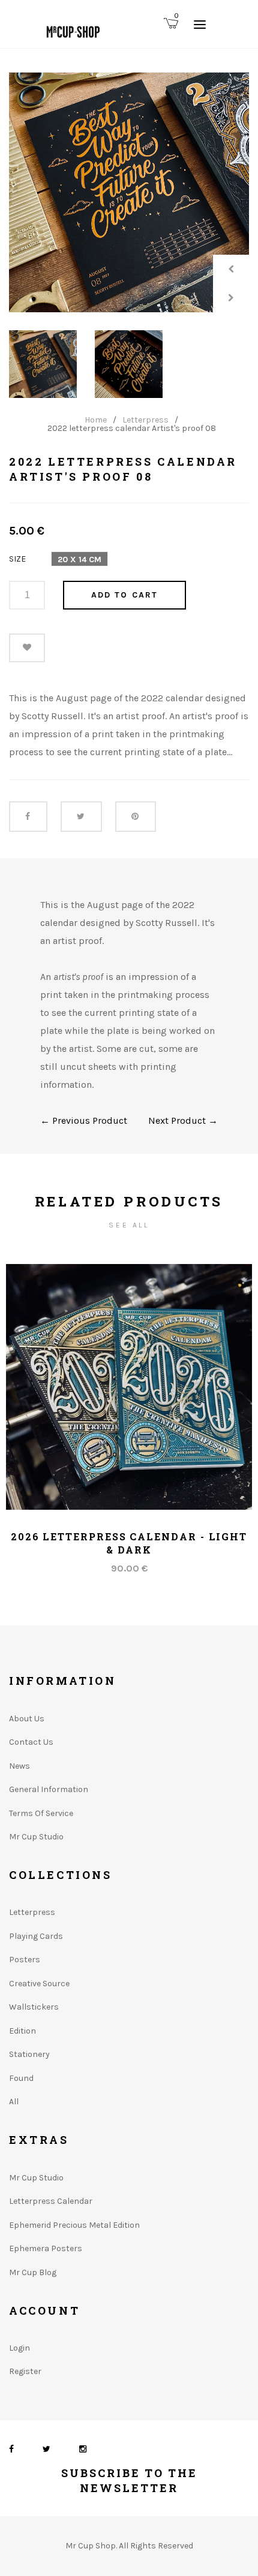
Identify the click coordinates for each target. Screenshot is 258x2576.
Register (25, 2371)
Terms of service (41, 1813)
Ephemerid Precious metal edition (74, 2225)
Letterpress (145, 420)
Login (19, 2348)
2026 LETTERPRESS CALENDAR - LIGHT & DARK (129, 1543)
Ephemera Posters (46, 2248)
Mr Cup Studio (36, 1837)
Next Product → (183, 1120)
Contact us (31, 1742)
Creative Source (39, 1984)
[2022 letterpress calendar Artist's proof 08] (129, 192)
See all (129, 1225)
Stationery (29, 2054)
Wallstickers (34, 2007)
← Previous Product (84, 1120)
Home (96, 420)
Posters (25, 1960)
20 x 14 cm (79, 559)
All (14, 2102)
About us (27, 1719)
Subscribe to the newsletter (129, 2480)
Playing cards (36, 1936)
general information (49, 1789)
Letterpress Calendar (51, 2201)
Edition (22, 2031)
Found (21, 2078)
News (19, 1766)
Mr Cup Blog (33, 2272)
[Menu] (200, 24)
